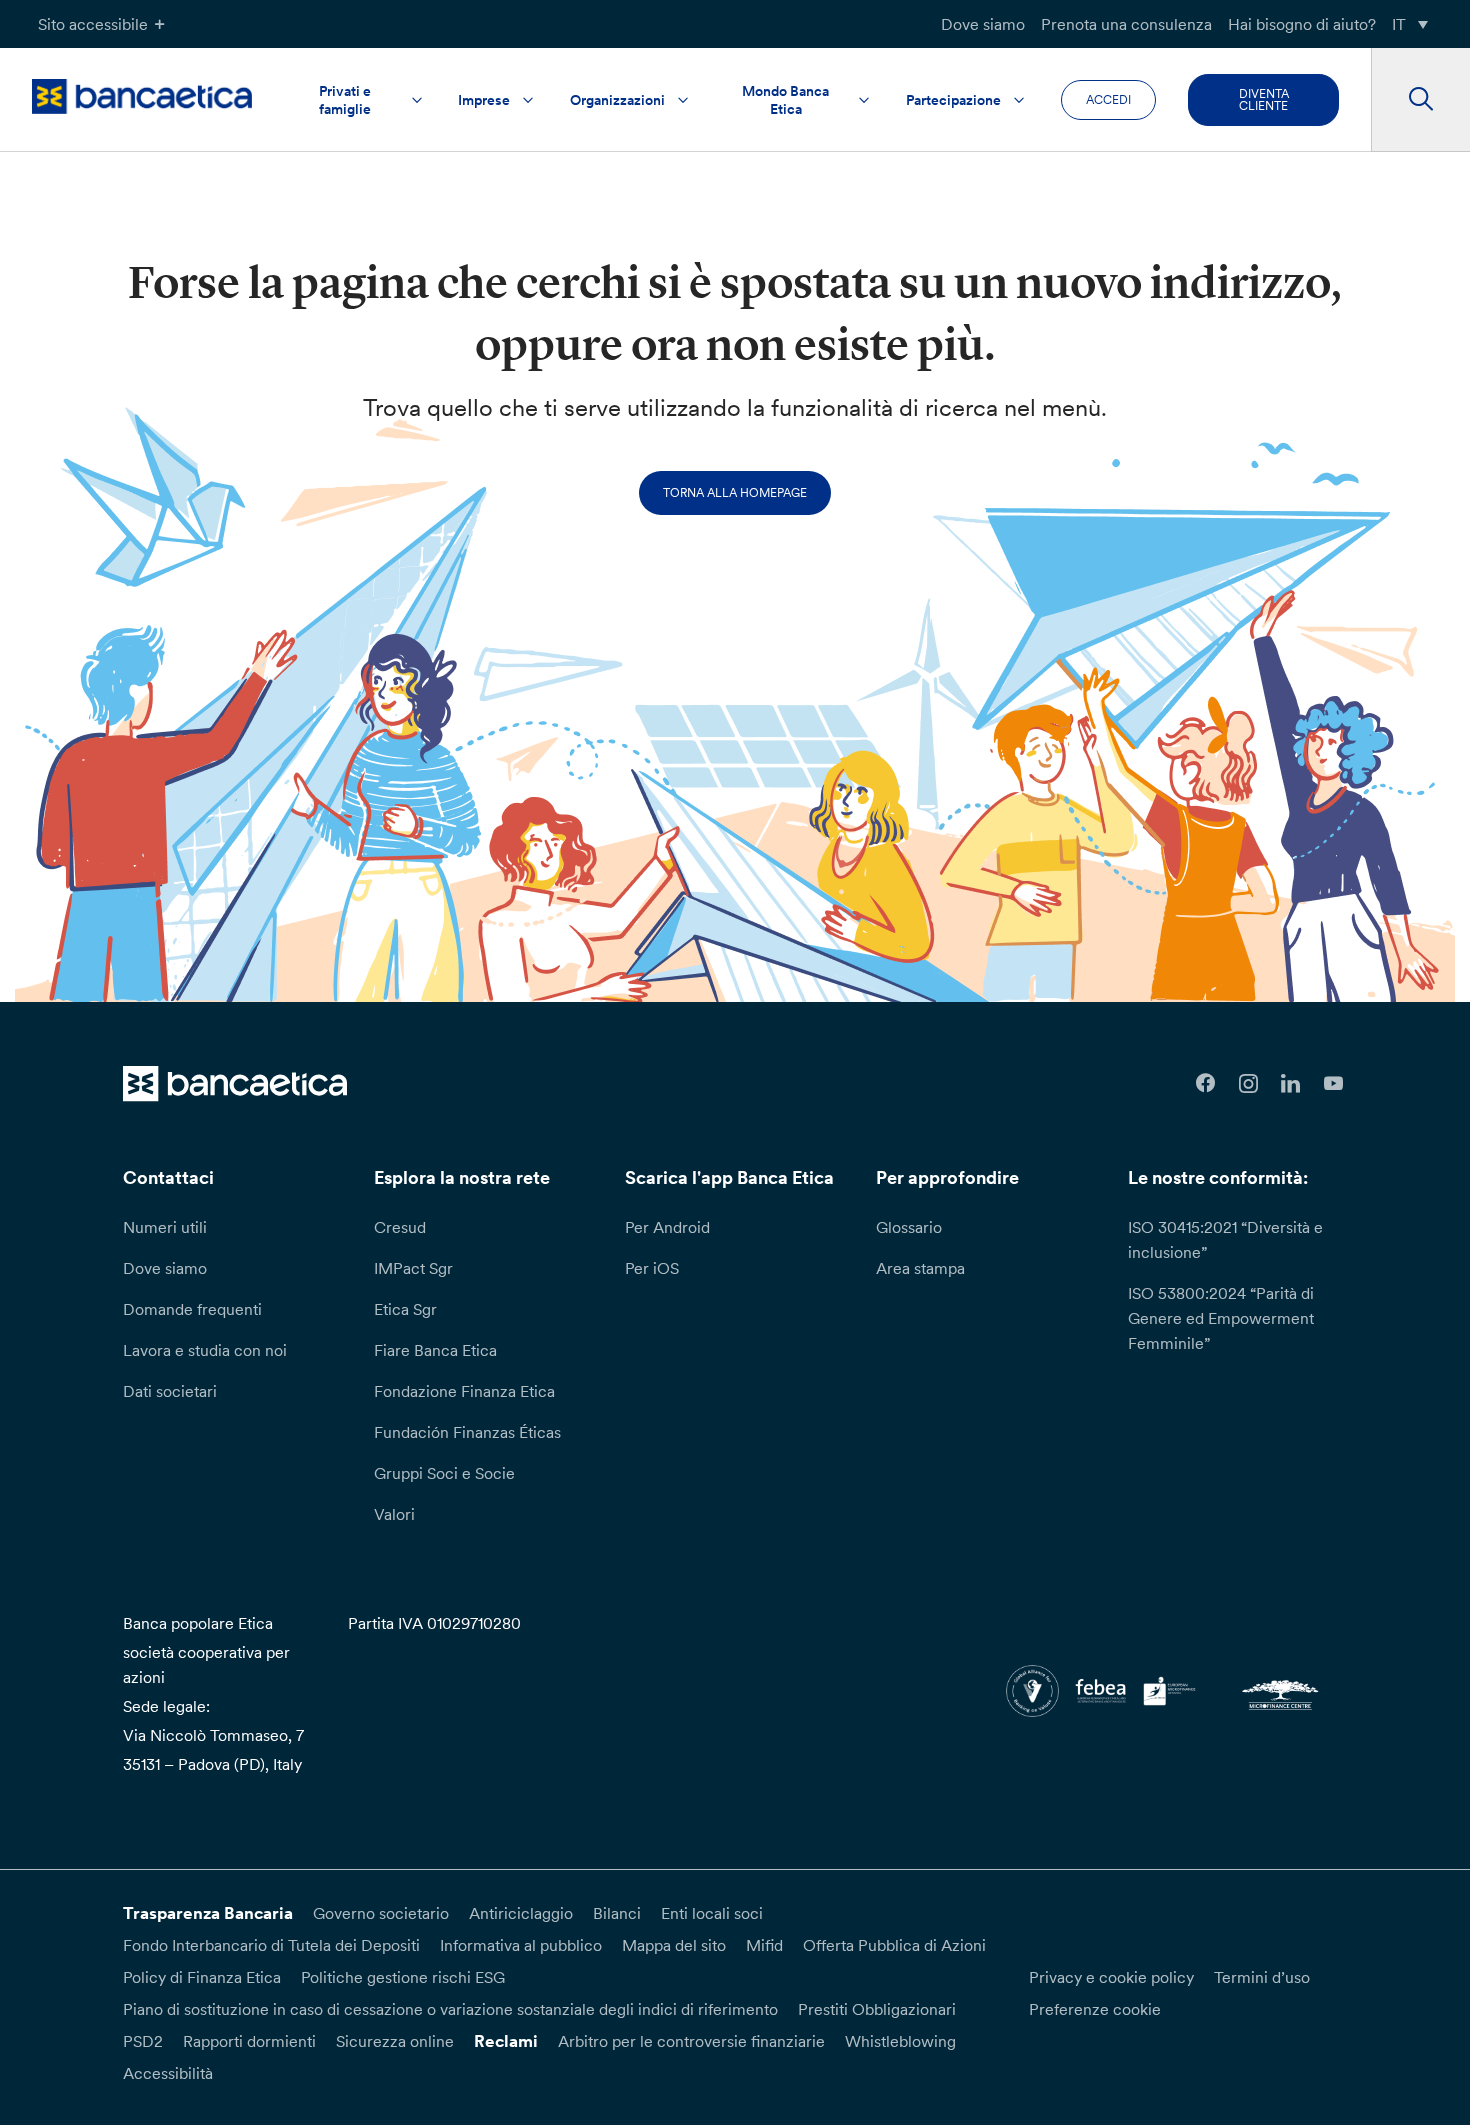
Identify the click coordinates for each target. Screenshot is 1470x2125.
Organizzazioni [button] (617, 100)
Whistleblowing (900, 2041)
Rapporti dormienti (249, 2041)
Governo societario (381, 1913)
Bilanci (617, 1913)
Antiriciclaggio (521, 1913)
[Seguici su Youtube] (1333, 1083)
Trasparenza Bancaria (208, 1913)
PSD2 (143, 2041)
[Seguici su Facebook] (1205, 1083)
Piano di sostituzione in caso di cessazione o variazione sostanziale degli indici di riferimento (450, 2009)
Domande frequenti (192, 1309)
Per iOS (652, 1268)
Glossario (909, 1227)
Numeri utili (165, 1227)
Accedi (1108, 99)
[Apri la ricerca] (1420, 100)
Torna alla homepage (735, 492)
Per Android (667, 1227)
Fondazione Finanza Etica (464, 1391)
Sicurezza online (395, 2041)
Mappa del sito (674, 1945)
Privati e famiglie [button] (345, 100)
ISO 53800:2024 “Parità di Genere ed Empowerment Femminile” (1221, 1318)
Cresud (400, 1227)
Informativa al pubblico (521, 1945)
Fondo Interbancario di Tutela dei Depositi (271, 1945)
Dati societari (170, 1391)
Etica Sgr (405, 1309)
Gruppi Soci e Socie (444, 1473)
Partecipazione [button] (953, 100)
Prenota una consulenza (1126, 24)
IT (1399, 24)
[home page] (142, 96)
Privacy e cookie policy (1111, 1977)
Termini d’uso (1262, 1977)
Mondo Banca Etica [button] (785, 100)
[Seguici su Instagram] (1248, 1083)
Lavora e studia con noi (205, 1350)
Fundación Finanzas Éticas (467, 1432)
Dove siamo (983, 24)
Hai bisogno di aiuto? (1302, 24)
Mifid (764, 1945)
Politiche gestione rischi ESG (403, 1977)
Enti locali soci (712, 1913)
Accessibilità (168, 2073)
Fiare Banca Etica (435, 1350)
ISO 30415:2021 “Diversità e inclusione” (1225, 1239)
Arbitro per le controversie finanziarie (691, 2041)
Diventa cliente (1264, 99)
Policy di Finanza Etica (202, 1977)
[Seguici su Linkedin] (1291, 1083)
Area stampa (920, 1268)
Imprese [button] (484, 100)
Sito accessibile (93, 24)
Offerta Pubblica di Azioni (894, 1945)
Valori (394, 1514)
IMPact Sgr (413, 1268)
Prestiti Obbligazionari (877, 2009)
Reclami (506, 2041)
